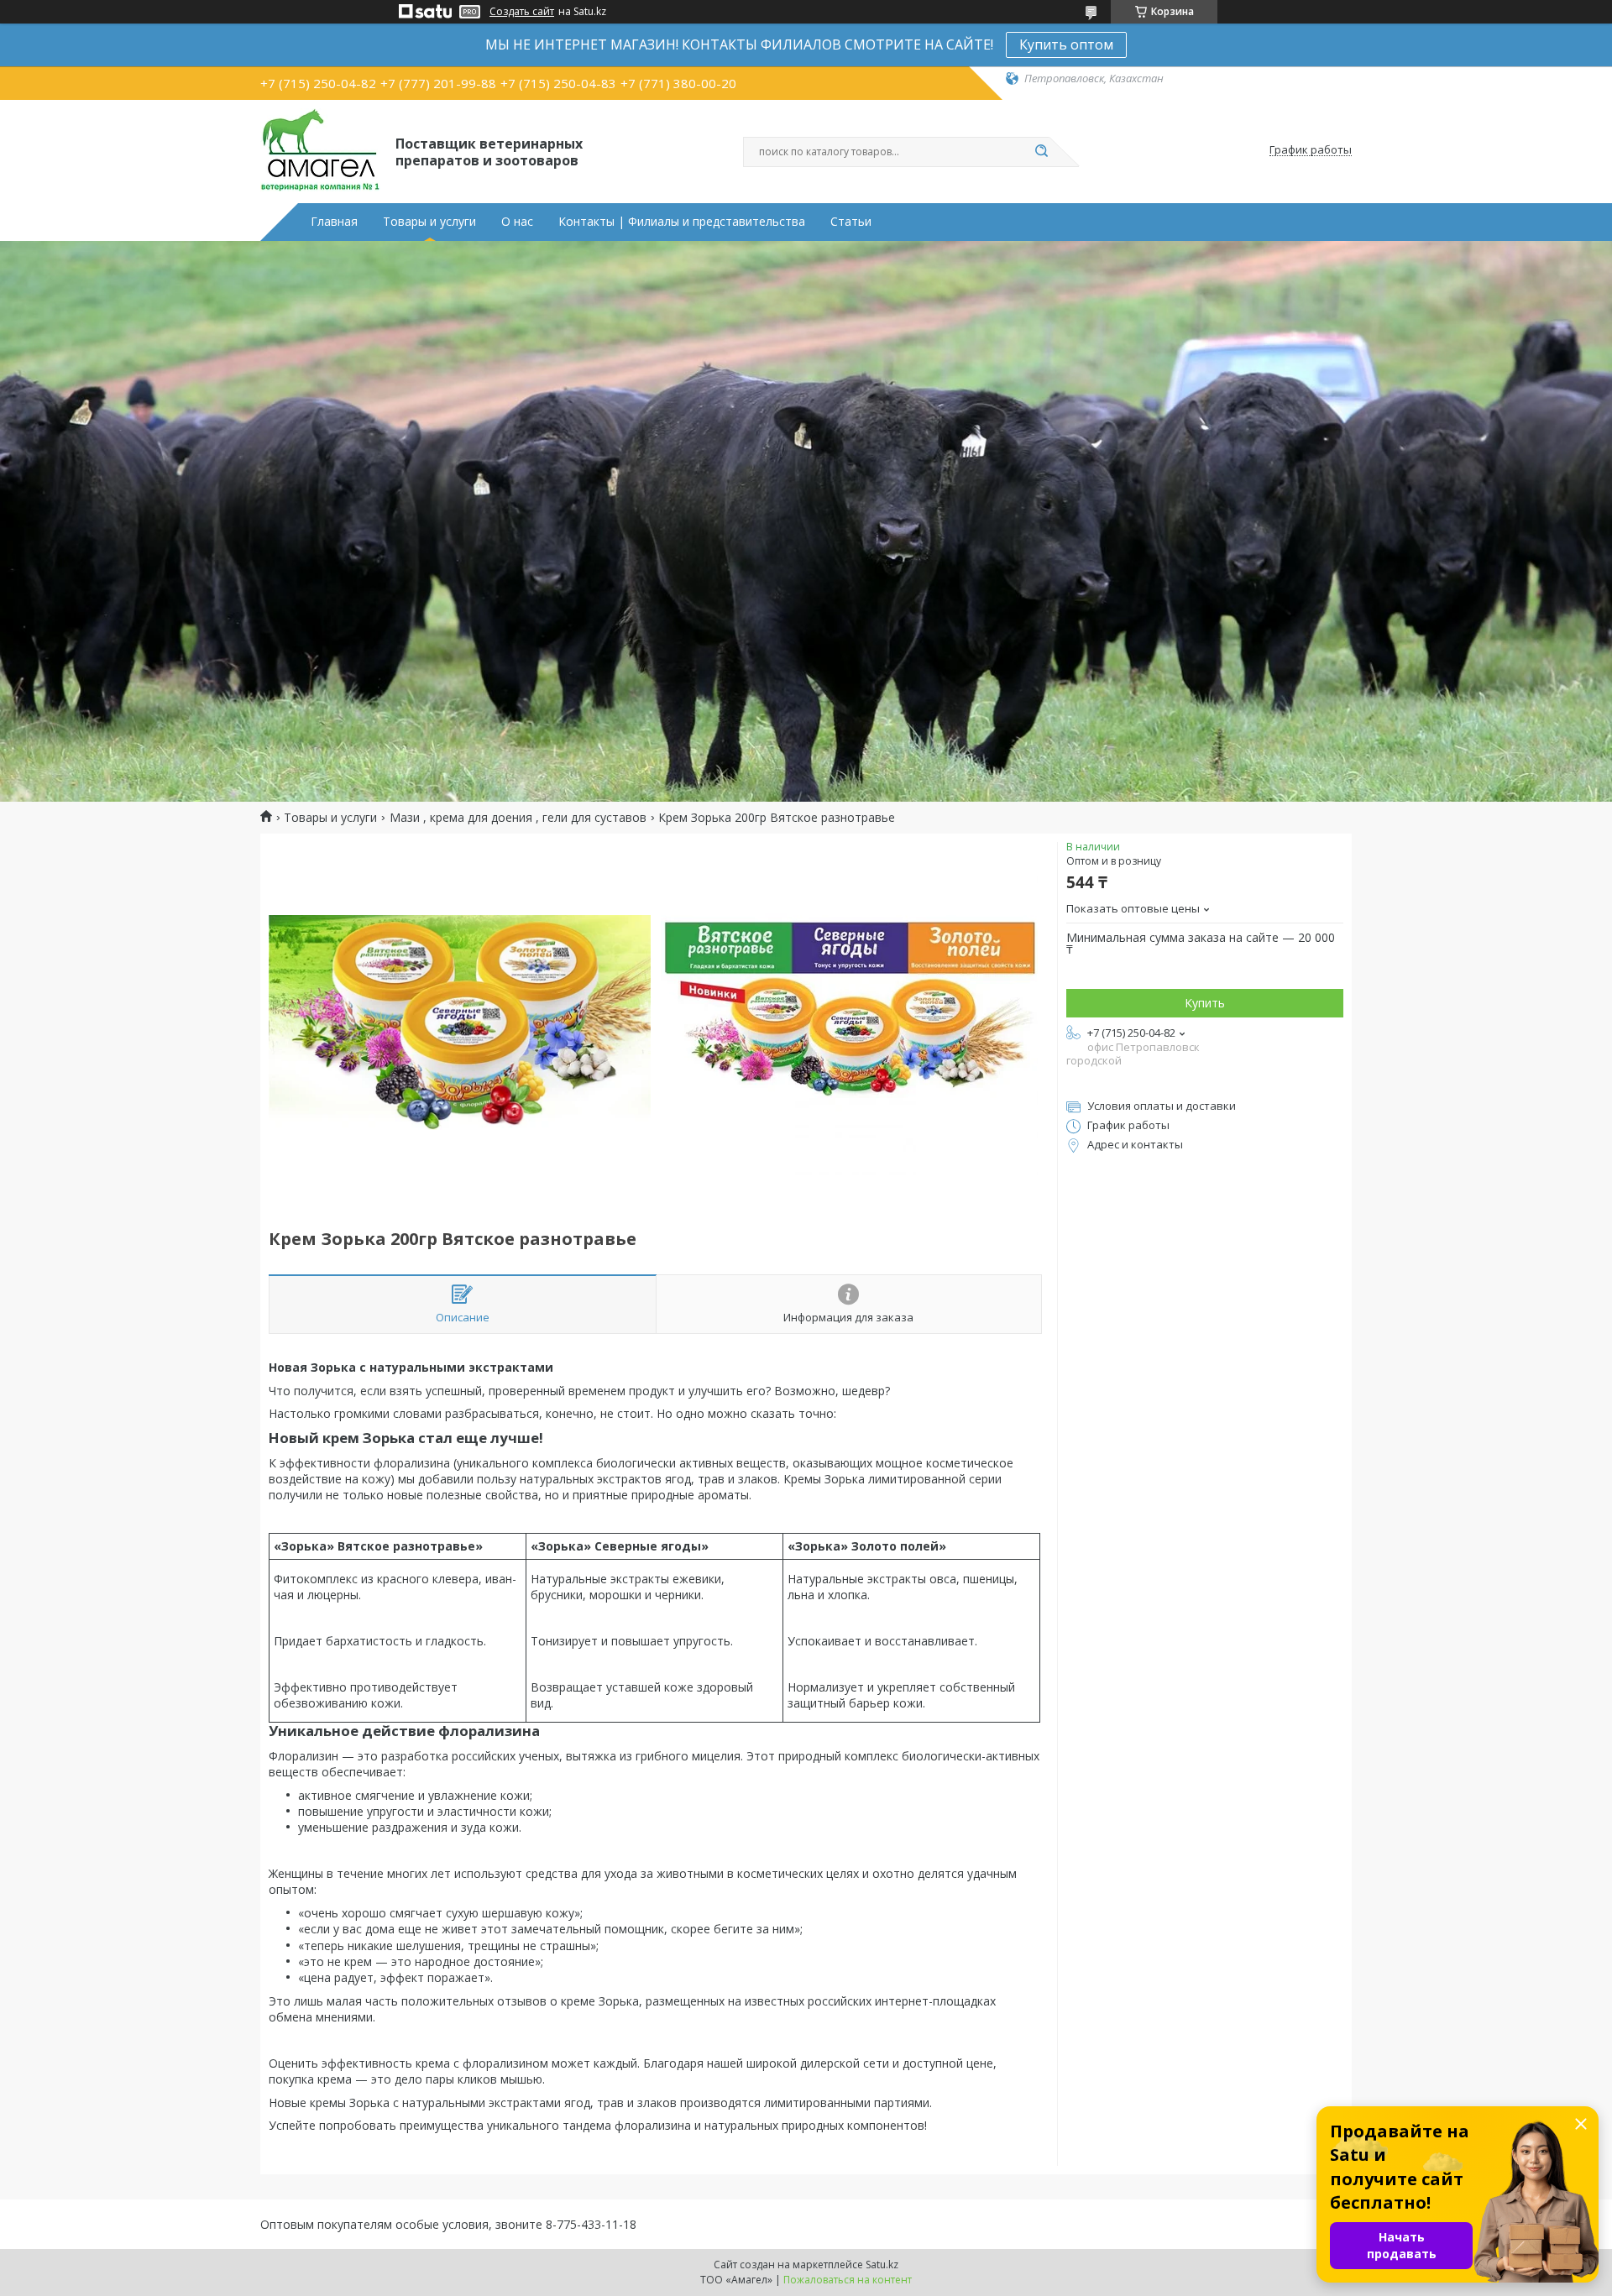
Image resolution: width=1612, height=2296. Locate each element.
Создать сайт (522, 12)
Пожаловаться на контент (848, 2280)
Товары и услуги (429, 222)
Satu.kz (882, 2265)
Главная (334, 222)
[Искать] (1041, 152)
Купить (1205, 1003)
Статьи (851, 222)
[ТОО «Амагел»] (320, 150)
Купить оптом (1066, 44)
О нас (517, 222)
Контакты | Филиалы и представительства (682, 222)
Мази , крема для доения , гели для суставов (518, 818)
